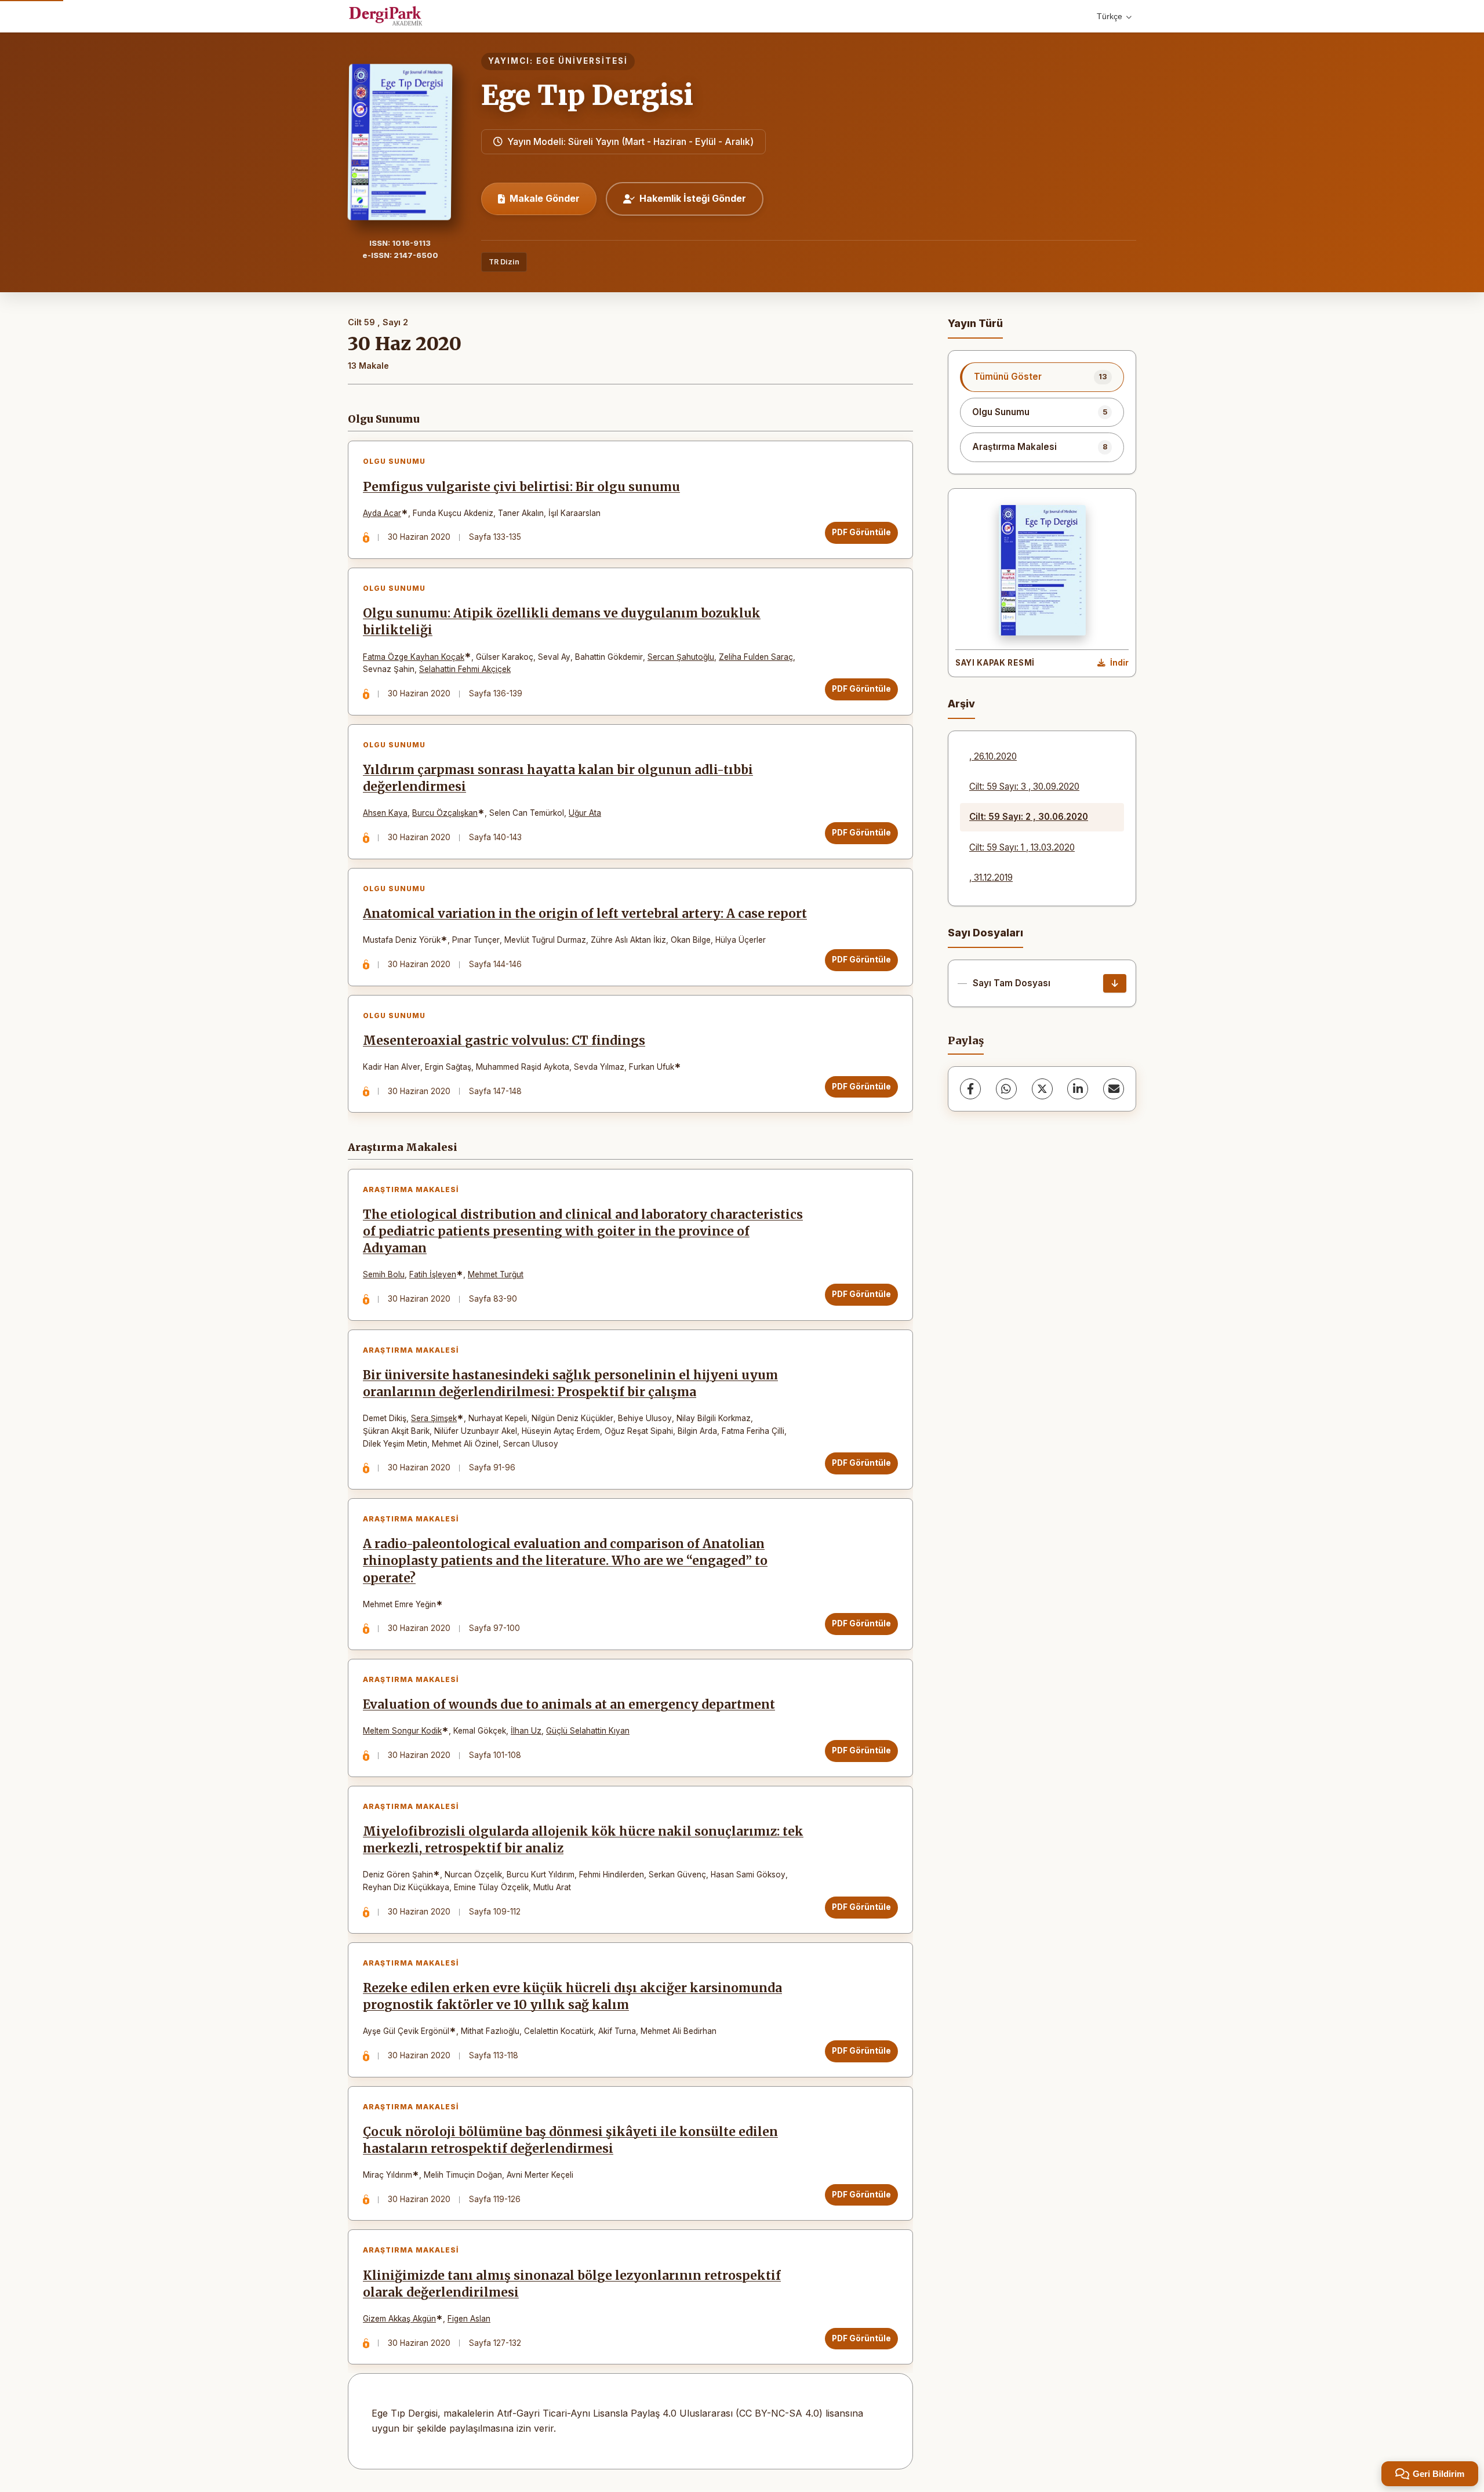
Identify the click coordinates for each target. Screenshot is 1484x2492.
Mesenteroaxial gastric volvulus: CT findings (504, 1041)
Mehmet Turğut (496, 1274)
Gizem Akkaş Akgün (399, 2319)
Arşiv (961, 704)
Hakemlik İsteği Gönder (693, 198)
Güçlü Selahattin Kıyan (588, 1731)
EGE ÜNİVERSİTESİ (582, 61)
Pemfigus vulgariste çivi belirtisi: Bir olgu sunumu (521, 487)
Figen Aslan (469, 2319)
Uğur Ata (585, 813)
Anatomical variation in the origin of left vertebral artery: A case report (585, 914)
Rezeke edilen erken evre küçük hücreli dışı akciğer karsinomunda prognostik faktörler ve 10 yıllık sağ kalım (572, 1997)
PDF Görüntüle (861, 532)
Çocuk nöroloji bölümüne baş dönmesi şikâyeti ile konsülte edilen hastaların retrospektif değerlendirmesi (570, 2140)
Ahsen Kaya (385, 813)
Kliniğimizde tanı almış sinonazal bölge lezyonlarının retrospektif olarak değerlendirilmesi (572, 2284)
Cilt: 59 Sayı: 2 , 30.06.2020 (1029, 817)
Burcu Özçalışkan (445, 813)
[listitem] (1042, 377)
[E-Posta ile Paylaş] (1114, 1089)
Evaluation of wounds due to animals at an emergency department (569, 1705)
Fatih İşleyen (433, 1274)
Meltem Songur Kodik (402, 1731)
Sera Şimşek (434, 1418)
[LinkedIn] (1078, 1089)
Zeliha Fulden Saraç (756, 657)
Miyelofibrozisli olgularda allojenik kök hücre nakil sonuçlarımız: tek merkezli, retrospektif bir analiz (583, 1840)
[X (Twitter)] (1042, 1089)
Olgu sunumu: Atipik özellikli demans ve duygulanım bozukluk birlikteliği (562, 622)
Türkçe (1110, 16)
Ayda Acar (382, 513)
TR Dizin (504, 262)
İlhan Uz (526, 1731)
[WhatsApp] (1006, 1089)
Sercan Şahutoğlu (681, 657)
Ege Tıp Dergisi (587, 95)
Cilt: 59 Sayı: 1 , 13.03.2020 (1022, 847)
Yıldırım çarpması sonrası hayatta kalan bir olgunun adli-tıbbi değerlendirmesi (558, 778)
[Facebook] (970, 1089)
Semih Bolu (384, 1274)
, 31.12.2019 (991, 878)
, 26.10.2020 (993, 756)
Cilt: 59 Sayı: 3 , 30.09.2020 (1024, 787)
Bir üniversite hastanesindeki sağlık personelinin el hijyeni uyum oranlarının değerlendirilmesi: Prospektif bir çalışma (570, 1384)
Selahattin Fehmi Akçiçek (465, 669)
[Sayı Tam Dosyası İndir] (1115, 983)
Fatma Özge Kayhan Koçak (414, 657)
